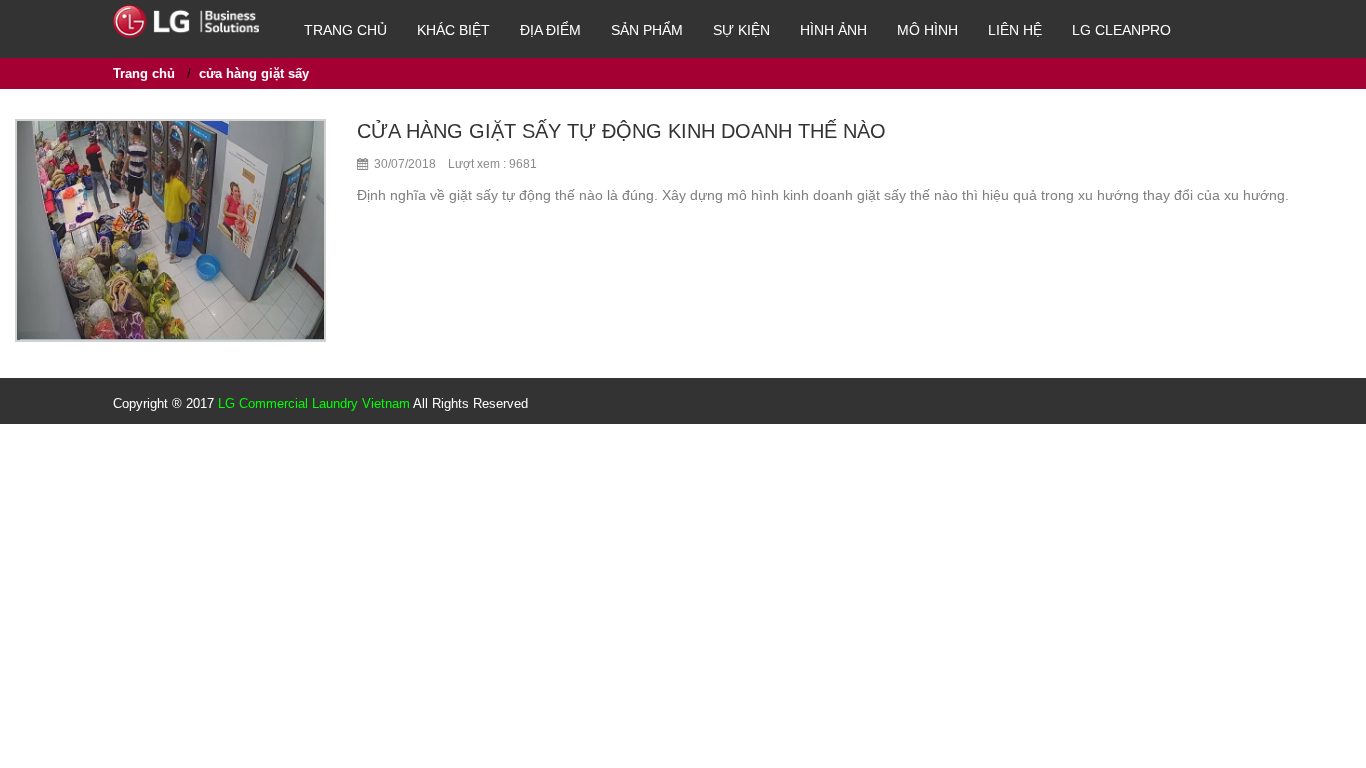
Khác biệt (453, 30)
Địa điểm (550, 30)
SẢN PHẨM (647, 30)
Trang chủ (345, 30)
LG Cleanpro (1121, 30)
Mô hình (927, 30)
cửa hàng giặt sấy (254, 73)
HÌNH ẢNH (833, 30)
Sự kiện (741, 30)
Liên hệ (1015, 30)
